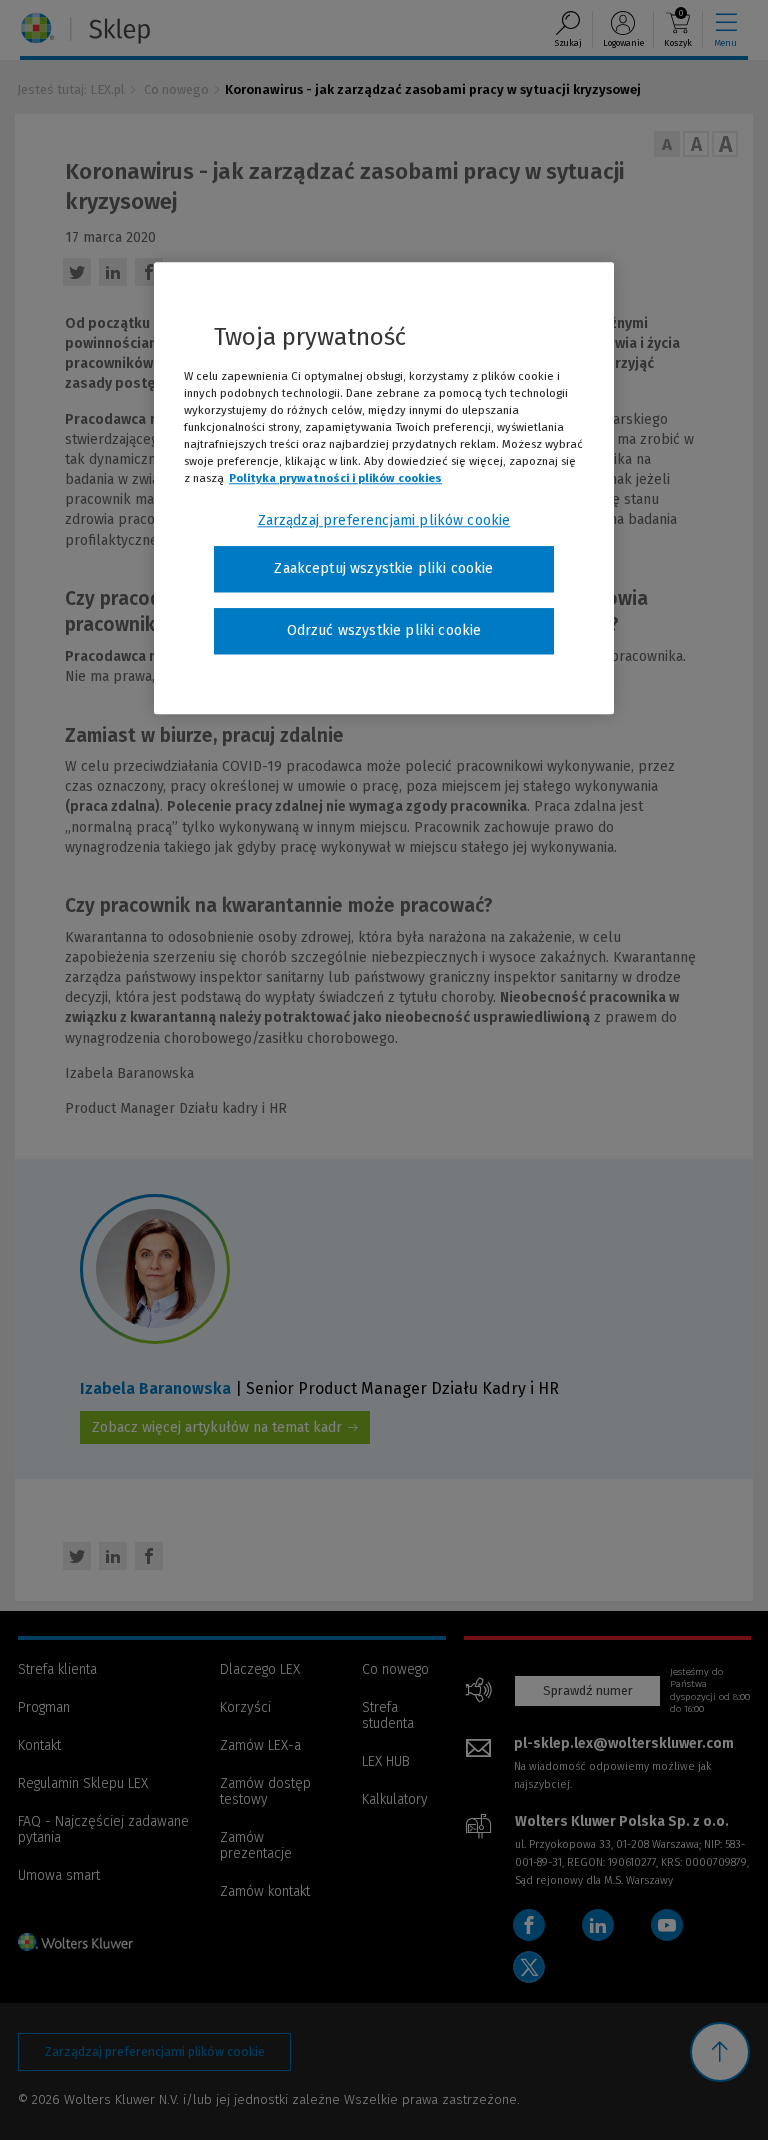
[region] (384, 488)
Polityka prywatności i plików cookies (335, 479)
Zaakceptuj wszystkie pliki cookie (383, 569)
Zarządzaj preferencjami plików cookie (384, 521)
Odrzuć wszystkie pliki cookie (384, 630)
